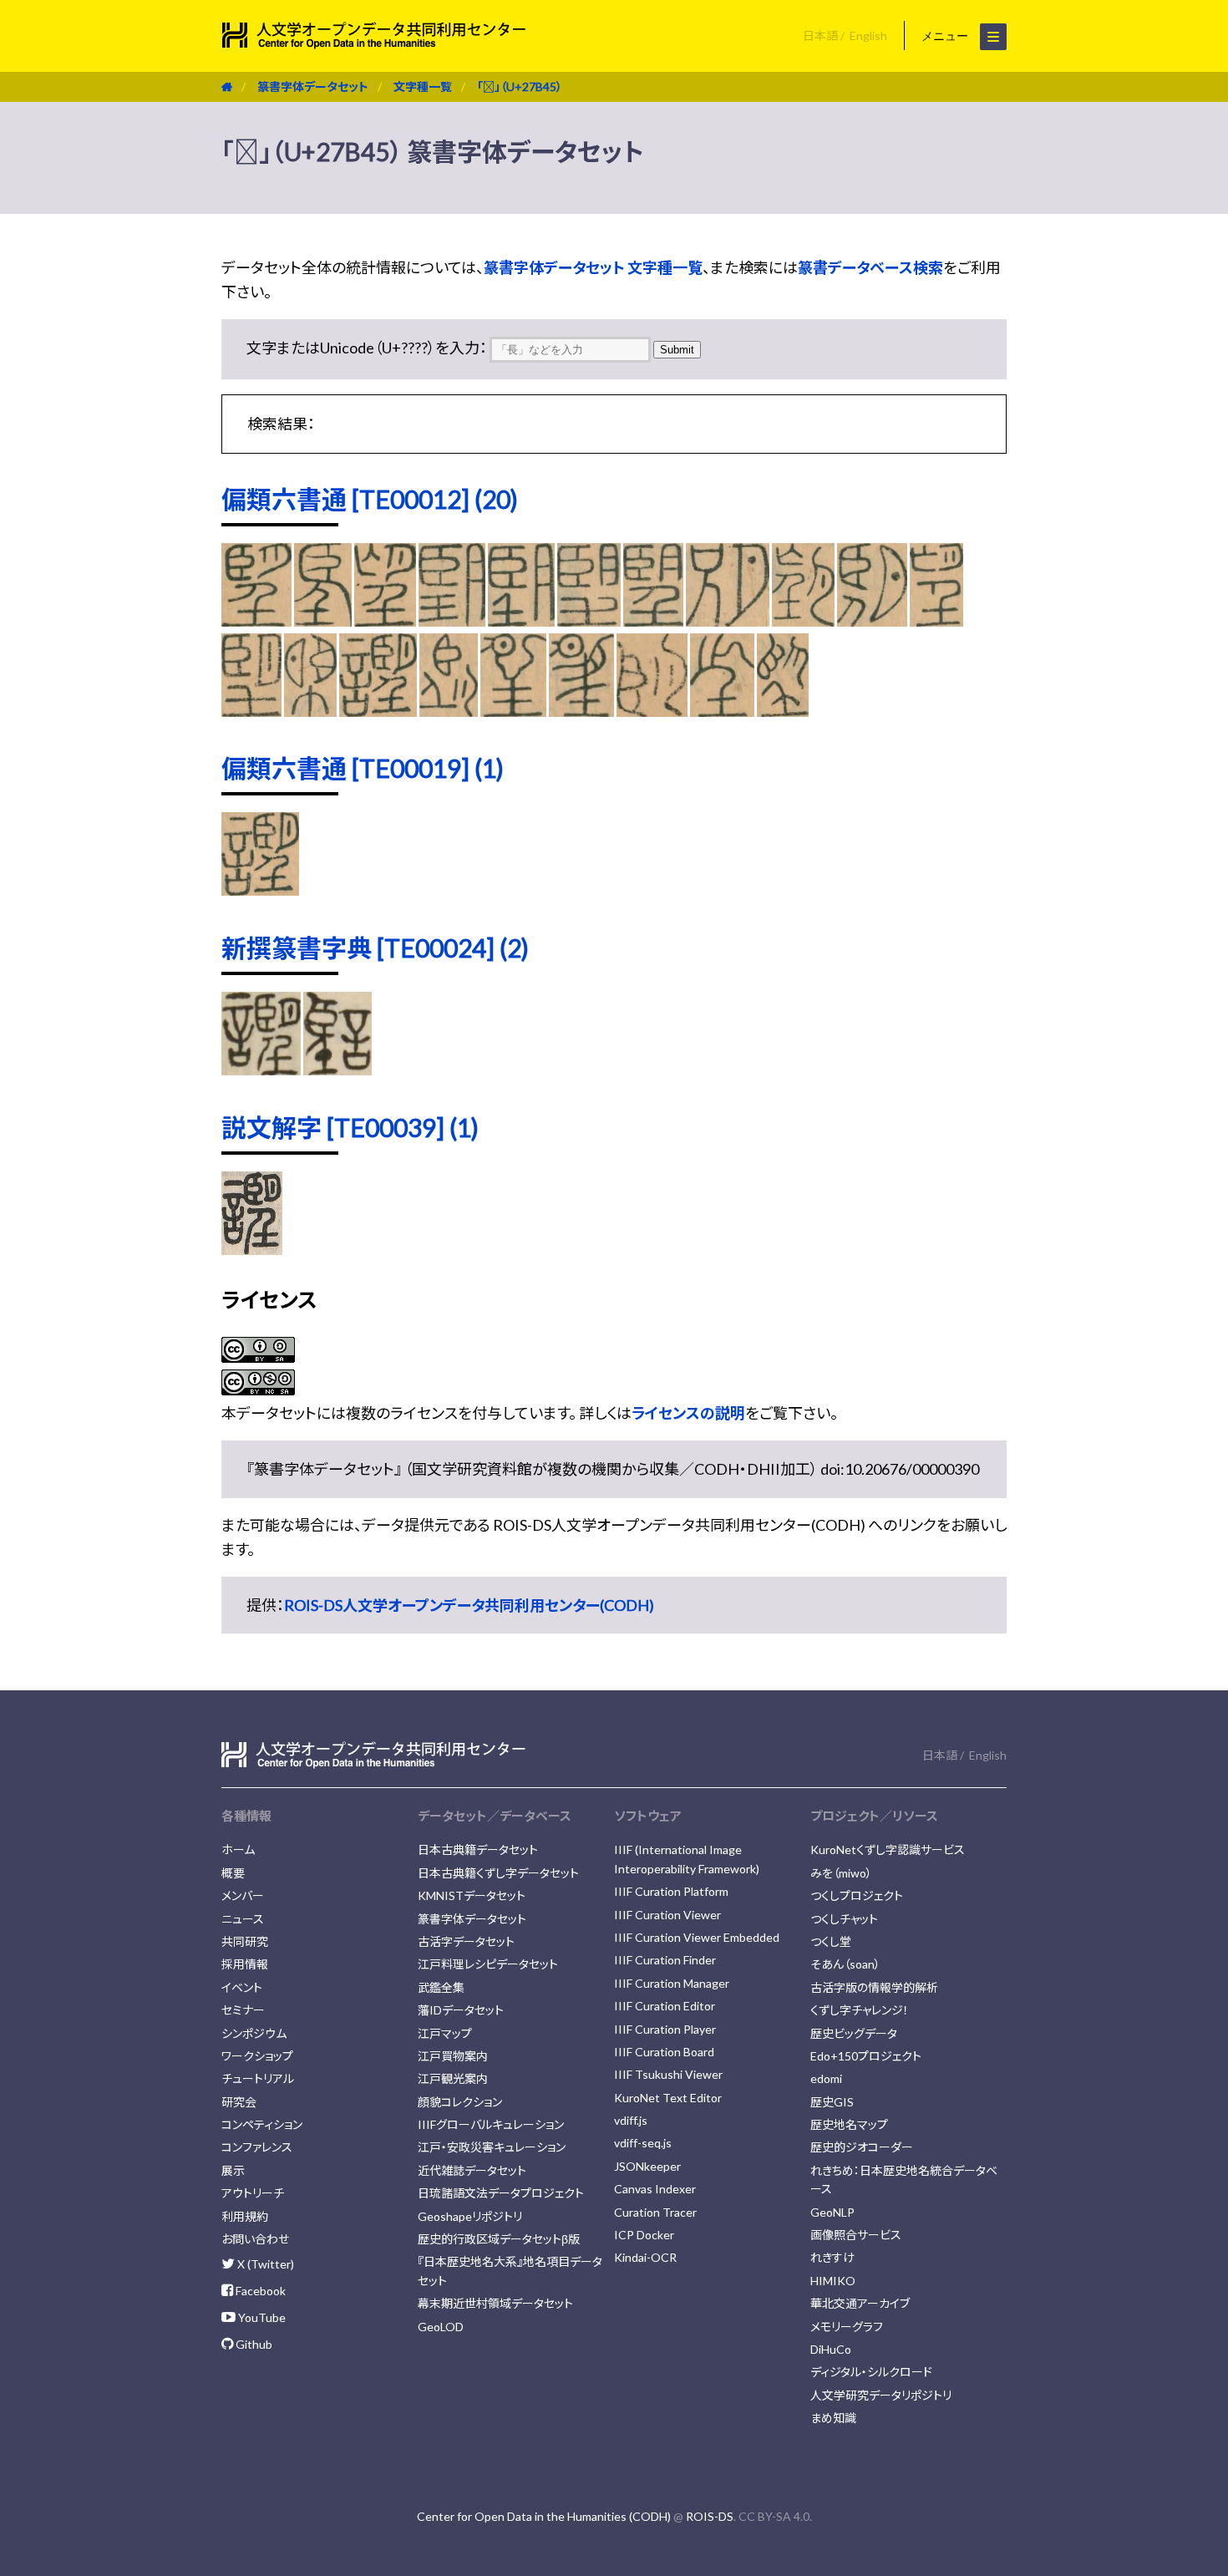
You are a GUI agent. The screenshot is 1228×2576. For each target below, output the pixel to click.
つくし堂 (831, 1941)
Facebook (259, 2291)
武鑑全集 (441, 1987)
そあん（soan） (845, 1964)
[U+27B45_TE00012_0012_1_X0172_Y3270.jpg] (385, 621)
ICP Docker (644, 2235)
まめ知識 (833, 2418)
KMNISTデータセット (472, 1895)
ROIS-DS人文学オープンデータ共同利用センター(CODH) (469, 1605)
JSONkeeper (647, 2166)
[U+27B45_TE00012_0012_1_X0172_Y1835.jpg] (323, 621)
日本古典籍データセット (478, 1849)
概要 (233, 1873)
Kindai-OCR (645, 2257)
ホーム (238, 1849)
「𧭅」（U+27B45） (520, 86)
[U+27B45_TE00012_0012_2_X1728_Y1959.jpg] (654, 621)
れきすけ (832, 2257)
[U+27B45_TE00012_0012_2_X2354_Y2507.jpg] (581, 711)
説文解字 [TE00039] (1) (350, 1127)
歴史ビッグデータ (854, 2033)
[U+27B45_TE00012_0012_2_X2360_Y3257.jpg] (783, 711)
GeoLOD (441, 2327)
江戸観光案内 (453, 2078)
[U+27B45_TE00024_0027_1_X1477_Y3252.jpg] (261, 1070)
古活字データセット (466, 1941)
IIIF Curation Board (664, 2052)
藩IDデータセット (461, 2010)
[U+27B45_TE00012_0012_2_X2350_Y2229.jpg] (514, 711)
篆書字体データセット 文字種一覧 (593, 267)
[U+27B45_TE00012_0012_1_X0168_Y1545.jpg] (256, 621)
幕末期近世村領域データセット (495, 2303)
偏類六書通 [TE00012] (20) (370, 499)
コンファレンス (257, 2147)
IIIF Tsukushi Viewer (668, 2074)
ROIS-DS (710, 2516)
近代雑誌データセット (472, 2170)
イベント (242, 1987)
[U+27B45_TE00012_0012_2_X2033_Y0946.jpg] (872, 621)
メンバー (243, 1895)
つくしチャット (844, 1919)
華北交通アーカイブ (860, 2303)
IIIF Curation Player (665, 2029)
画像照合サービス (856, 2235)
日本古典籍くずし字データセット (498, 1873)
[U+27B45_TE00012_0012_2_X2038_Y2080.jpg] (310, 711)
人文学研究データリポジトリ (881, 2395)
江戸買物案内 (453, 2056)
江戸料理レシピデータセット (488, 1964)
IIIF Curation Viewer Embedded (697, 1937)
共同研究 (245, 1941)
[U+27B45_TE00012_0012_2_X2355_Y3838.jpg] (652, 711)
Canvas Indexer (655, 2189)
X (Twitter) (264, 2264)
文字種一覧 (423, 86)
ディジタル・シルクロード (871, 2372)
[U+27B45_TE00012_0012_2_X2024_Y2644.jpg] (803, 621)
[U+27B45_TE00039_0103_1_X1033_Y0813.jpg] (252, 1249)
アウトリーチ (253, 2193)
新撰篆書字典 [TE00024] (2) (375, 948)
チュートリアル (258, 2078)
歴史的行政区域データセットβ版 (499, 2239)
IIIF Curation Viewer (667, 1915)
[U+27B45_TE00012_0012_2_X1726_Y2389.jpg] (589, 621)
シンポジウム (254, 2033)
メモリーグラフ (847, 2327)
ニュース (243, 1919)
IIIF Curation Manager (672, 1983)
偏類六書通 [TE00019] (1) (363, 768)
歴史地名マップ (849, 2124)
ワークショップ (257, 2056)
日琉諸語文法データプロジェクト (501, 2193)
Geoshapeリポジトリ (470, 2216)
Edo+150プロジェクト (866, 2056)
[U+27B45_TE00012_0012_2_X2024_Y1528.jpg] (727, 621)
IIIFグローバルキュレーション (491, 2124)
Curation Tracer (655, 2212)
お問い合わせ (255, 2239)
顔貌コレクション (460, 2102)
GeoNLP (832, 2212)
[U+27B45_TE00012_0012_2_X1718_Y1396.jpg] (522, 621)
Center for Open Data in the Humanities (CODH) (544, 2516)
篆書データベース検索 (870, 267)
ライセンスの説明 (688, 1413)
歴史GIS (832, 2102)
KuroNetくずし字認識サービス (888, 1849)
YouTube (261, 2317)
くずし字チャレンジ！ (860, 2010)
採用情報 (245, 1964)
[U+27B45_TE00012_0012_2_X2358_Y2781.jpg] (722, 711)
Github (253, 2344)
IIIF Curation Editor (665, 2006)
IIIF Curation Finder (665, 1960)
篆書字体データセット (313, 86)
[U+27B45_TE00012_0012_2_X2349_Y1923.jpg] (448, 711)
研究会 (239, 2102)
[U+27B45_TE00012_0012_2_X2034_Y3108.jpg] (936, 621)
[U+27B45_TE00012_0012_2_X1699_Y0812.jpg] (452, 621)
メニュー (946, 36)
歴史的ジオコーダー (862, 2147)
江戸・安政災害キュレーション (492, 2147)
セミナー (243, 2010)
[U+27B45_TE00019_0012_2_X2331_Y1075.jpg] (260, 890)
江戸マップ (445, 2033)
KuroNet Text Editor (668, 2098)
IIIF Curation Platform (671, 1891)
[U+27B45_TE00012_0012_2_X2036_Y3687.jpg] (251, 711)
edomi (826, 2078)
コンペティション (262, 2124)
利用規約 (245, 2216)
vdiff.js (631, 2120)
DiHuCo (831, 2349)
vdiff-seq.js (643, 2143)
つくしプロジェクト (857, 1895)
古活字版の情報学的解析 (874, 1987)
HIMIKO (833, 2281)
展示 (233, 2170)
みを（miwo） (841, 1873)
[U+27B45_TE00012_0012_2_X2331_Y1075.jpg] (378, 711)
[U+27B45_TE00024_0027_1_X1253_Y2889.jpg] (337, 1070)
